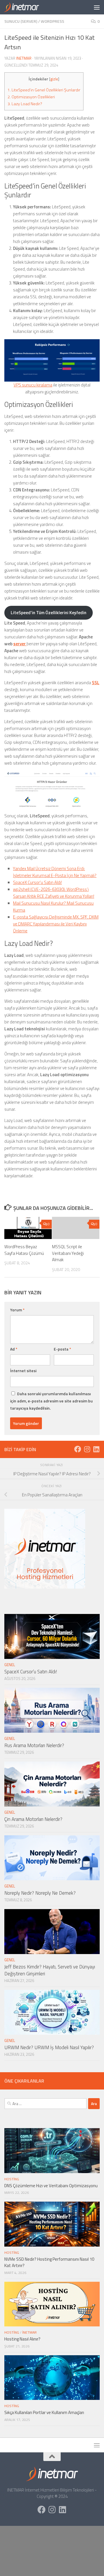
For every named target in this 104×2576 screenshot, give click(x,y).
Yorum (17, 1310)
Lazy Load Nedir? (25, 104)
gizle (54, 79)
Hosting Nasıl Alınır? (22, 2339)
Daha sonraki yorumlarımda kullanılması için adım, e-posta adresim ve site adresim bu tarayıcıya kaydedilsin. (51, 1401)
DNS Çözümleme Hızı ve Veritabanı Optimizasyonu (51, 2186)
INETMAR (24, 58)
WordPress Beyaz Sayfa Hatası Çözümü (24, 1250)
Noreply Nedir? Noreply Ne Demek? (40, 1893)
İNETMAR (29, 2332)
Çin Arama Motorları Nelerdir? (33, 1819)
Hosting (12, 2179)
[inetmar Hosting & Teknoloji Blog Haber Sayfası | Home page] (27, 7)
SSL (96, 683)
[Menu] (97, 7)
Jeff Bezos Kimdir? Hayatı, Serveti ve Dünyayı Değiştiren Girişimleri (50, 1970)
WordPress (52, 21)
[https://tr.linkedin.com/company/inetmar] (96, 1449)
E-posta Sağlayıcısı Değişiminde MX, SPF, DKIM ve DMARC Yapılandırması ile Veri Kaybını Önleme (56, 924)
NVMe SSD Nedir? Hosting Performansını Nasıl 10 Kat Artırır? (49, 2262)
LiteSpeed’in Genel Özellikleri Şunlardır (44, 90)
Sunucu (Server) (21, 21)
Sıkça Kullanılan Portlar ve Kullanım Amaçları (44, 2412)
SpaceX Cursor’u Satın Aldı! (37, 882)
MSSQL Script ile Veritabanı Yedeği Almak (68, 1253)
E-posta (62, 1349)
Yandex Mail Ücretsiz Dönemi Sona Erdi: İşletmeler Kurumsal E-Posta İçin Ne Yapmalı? (55, 872)
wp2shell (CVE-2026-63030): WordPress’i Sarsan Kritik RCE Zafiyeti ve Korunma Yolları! (54, 893)
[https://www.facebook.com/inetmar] (78, 1449)
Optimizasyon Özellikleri (31, 97)
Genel (10, 1665)
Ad (14, 1349)
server (20, 644)
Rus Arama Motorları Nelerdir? (34, 1745)
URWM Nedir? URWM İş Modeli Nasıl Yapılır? (49, 2047)
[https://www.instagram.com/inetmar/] (87, 1449)
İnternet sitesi (23, 1371)
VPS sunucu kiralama (33, 385)
